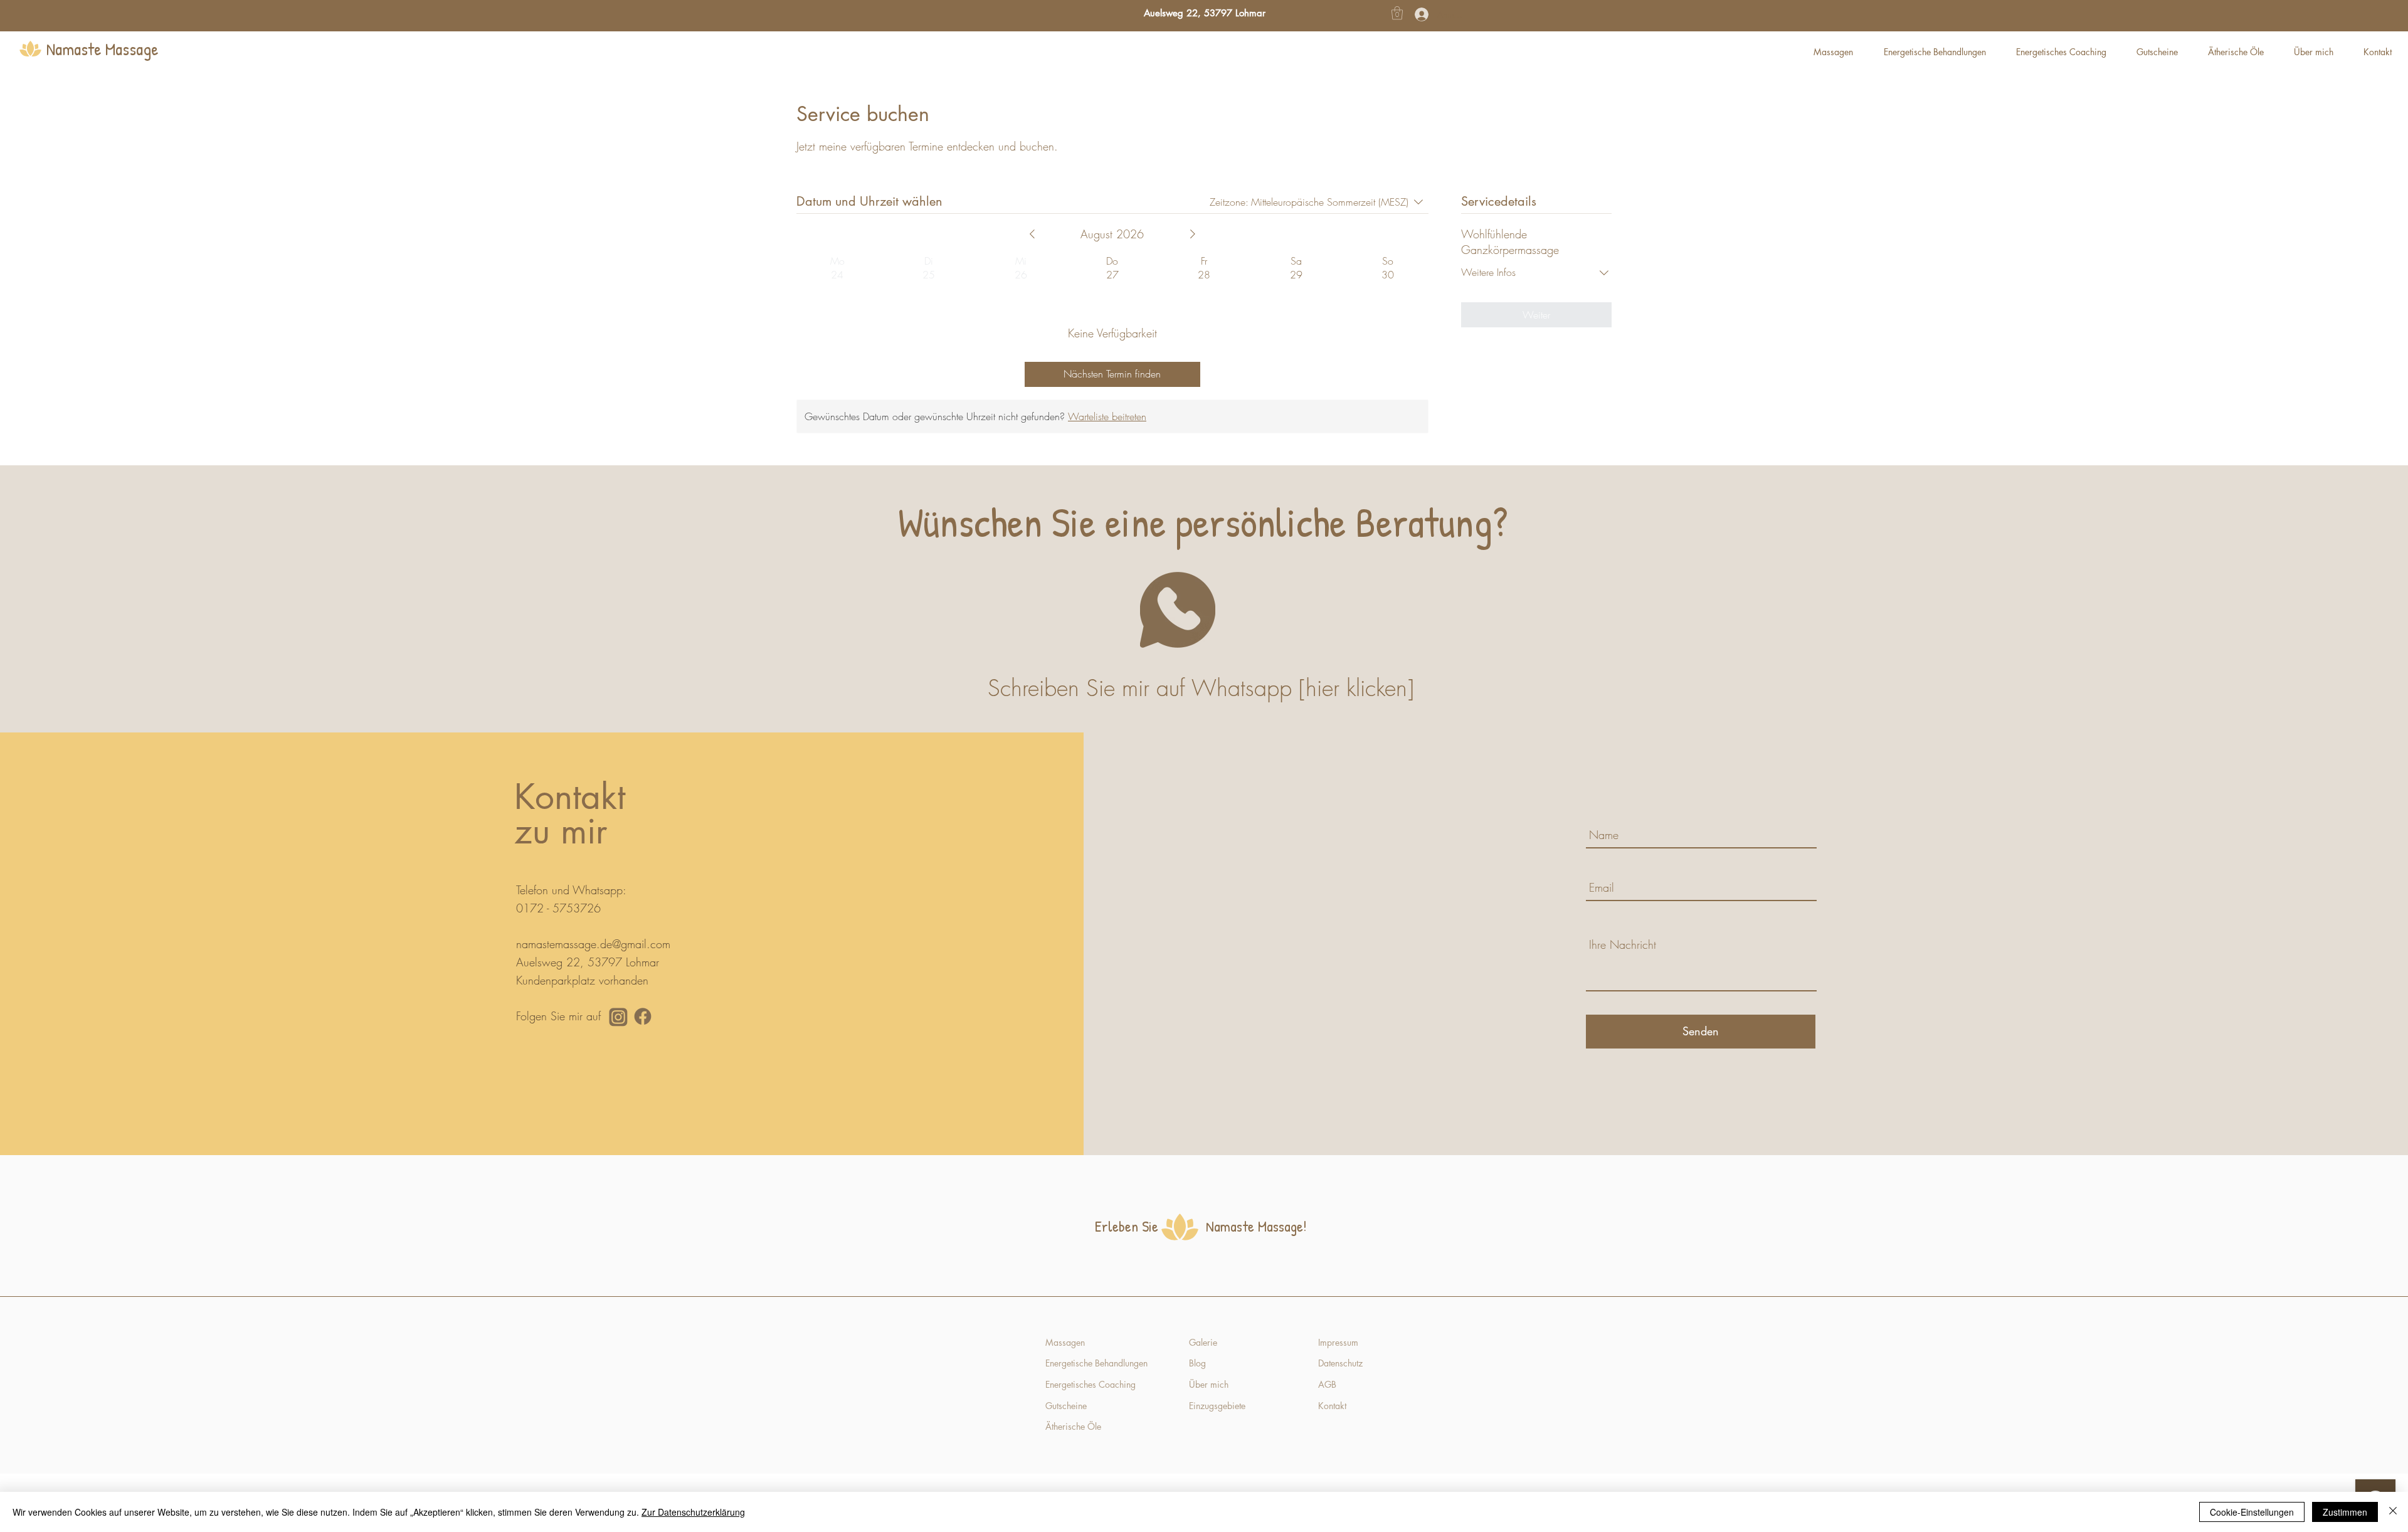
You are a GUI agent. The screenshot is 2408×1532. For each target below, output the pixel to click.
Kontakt (1333, 1406)
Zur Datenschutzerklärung (693, 1512)
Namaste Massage (103, 49)
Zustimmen (2345, 1512)
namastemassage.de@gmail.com (593, 944)
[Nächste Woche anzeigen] (1193, 234)
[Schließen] (2393, 1512)
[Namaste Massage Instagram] (618, 1017)
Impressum (1338, 1342)
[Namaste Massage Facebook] (643, 1017)
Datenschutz (1340, 1363)
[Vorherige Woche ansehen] (1032, 234)
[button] (1397, 13)
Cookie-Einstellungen (2252, 1512)
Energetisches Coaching (1090, 1384)
